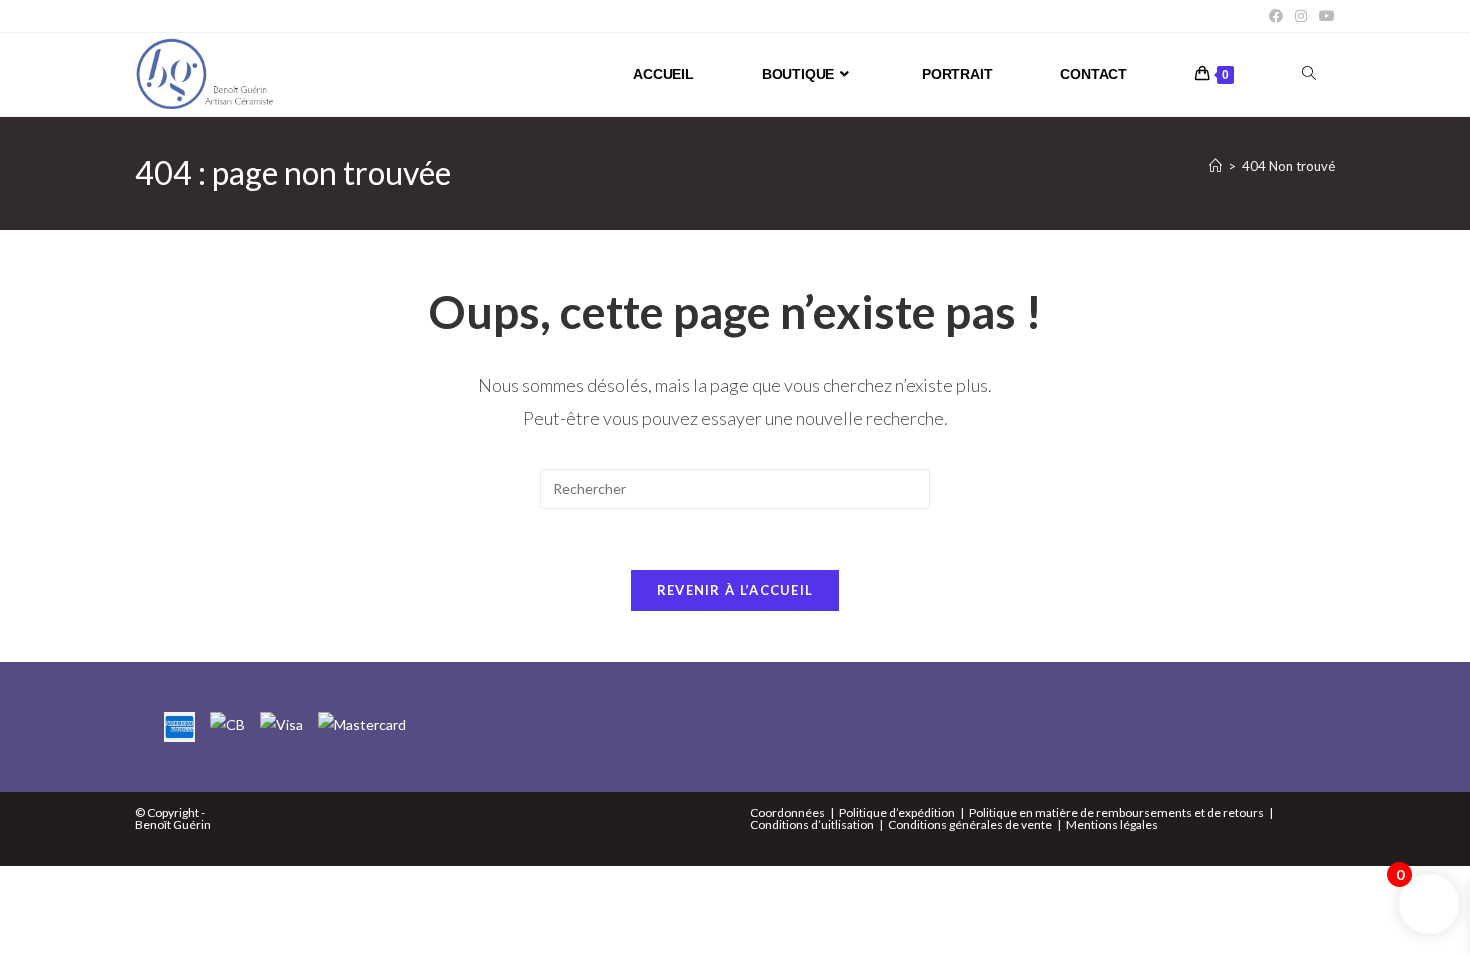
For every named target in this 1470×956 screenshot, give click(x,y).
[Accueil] (1215, 166)
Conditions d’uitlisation (812, 824)
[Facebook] (1276, 16)
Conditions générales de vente (970, 824)
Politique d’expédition (897, 812)
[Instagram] (1301, 16)
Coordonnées (787, 812)
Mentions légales (1112, 824)
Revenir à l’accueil (735, 590)
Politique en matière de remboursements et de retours (1116, 812)
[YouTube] (1324, 16)
